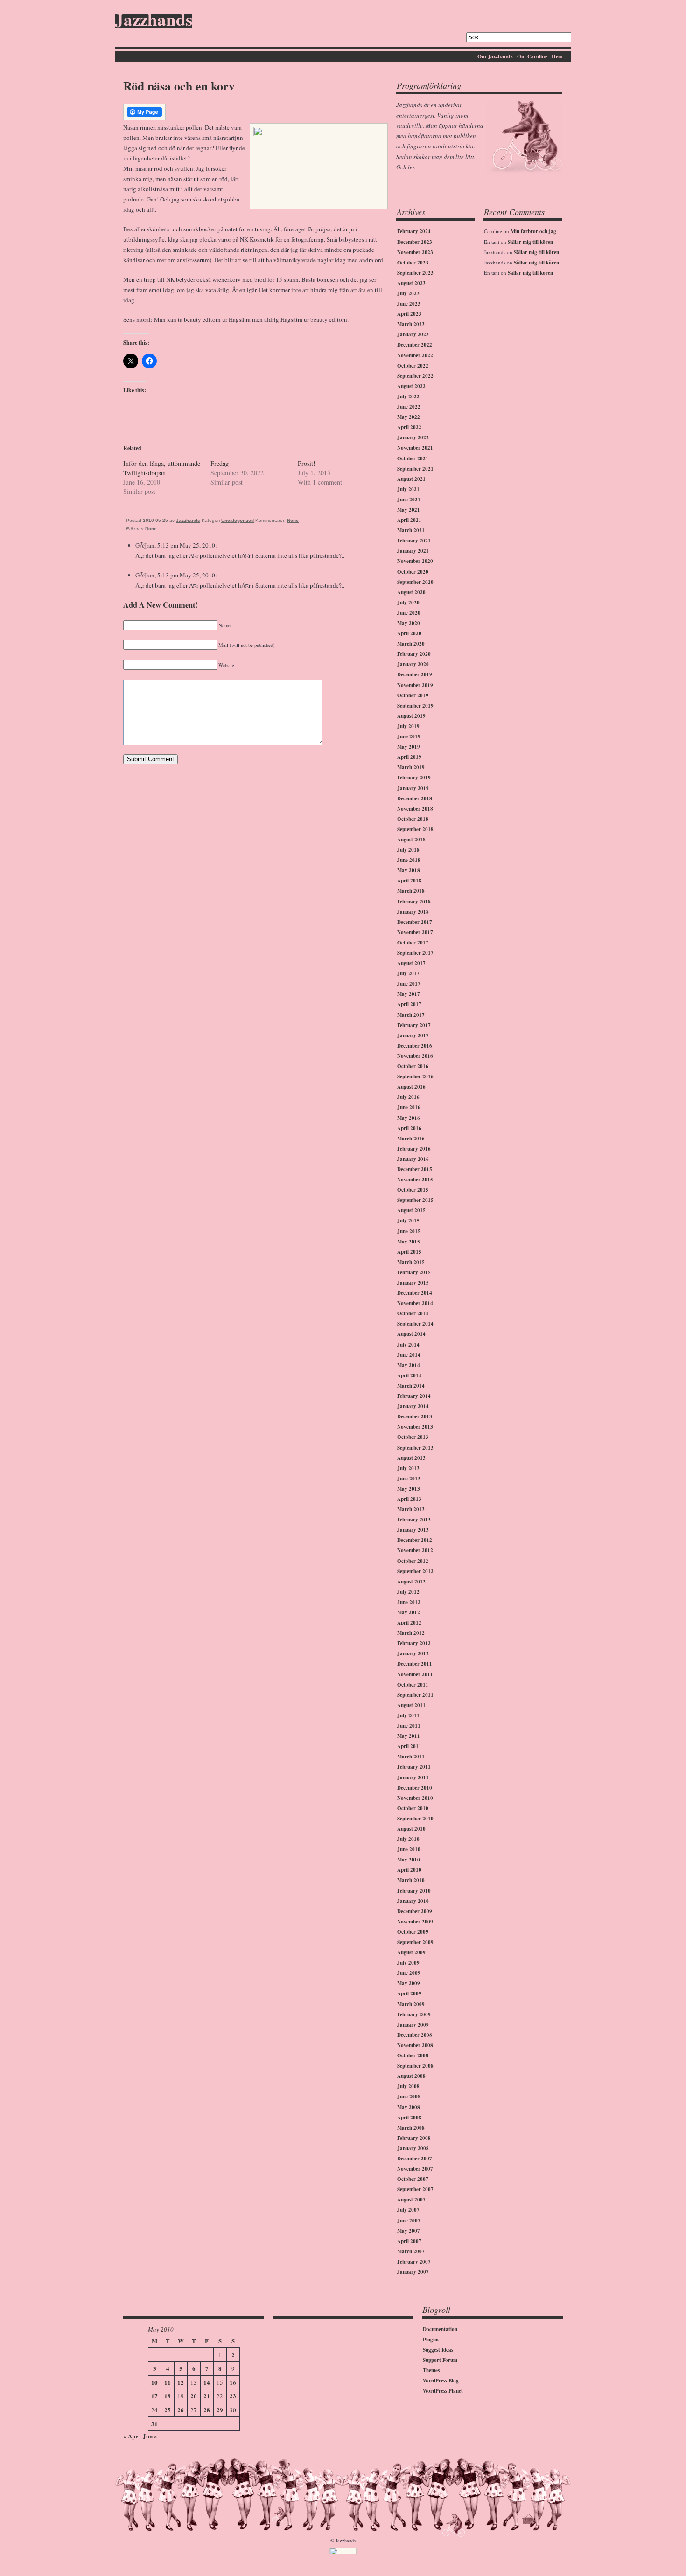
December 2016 (415, 1046)
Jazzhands (154, 21)
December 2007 (415, 2159)
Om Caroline (532, 56)
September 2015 (415, 1200)
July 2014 (408, 1345)
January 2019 (413, 788)
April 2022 (409, 427)
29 (220, 2410)
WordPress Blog (441, 2381)
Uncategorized (238, 520)
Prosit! (307, 463)
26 (181, 2410)
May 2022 (409, 417)
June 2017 (409, 984)
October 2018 (413, 819)
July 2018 (408, 850)
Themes (431, 2370)
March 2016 (411, 1139)
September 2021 (415, 469)
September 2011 (415, 1695)
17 (154, 2396)
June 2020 (409, 613)
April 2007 (409, 2241)
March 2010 (411, 1880)
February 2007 (414, 2262)
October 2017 (413, 943)
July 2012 (408, 1592)
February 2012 (414, 1643)
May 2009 (409, 1983)
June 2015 (409, 1231)
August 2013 (411, 1458)
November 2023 (415, 252)
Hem (557, 56)
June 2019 (409, 736)
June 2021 (409, 500)
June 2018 (409, 860)
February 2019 (414, 778)
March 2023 (411, 324)
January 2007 (413, 2272)
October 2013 (413, 1437)
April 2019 (409, 757)
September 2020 (415, 582)
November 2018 (415, 809)
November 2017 (415, 932)
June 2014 (409, 1355)
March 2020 (411, 644)
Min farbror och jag (533, 231)
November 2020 (415, 561)
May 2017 (409, 994)
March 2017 (411, 1015)
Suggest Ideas (438, 2350)
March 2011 (411, 1757)
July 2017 (408, 973)
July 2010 (408, 1839)
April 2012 (409, 1623)
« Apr (131, 2436)
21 (207, 2396)
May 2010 (409, 1860)
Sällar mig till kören (530, 242)
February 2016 (414, 1149)
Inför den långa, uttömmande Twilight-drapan (162, 468)
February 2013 (414, 1520)
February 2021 (414, 541)
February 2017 (414, 1025)
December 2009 (415, 1911)
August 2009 (411, 1952)
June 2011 (409, 1726)
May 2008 (409, 2107)
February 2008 (414, 2138)
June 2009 (409, 1973)
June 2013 (409, 1479)
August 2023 (411, 283)
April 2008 (409, 2118)
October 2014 (413, 1313)
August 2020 (411, 592)
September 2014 (415, 1324)
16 (233, 2382)
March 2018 (411, 891)
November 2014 (415, 1303)
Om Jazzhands (495, 56)
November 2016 (415, 1056)
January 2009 (413, 2025)
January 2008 (413, 2148)
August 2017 (411, 963)
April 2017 (409, 1004)
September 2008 (415, 2066)
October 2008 (413, 2055)
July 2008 (408, 2086)
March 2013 (411, 1509)
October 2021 (413, 458)
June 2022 (409, 407)
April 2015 (409, 1252)
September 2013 (415, 1448)
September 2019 (415, 706)
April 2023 (409, 314)
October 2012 (413, 1561)
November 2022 (415, 355)
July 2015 (408, 1221)
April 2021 (409, 520)
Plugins (431, 2340)
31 (154, 2424)
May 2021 (409, 510)
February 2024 (414, 231)
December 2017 (415, 922)
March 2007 (411, 2251)
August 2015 (411, 1210)
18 (168, 2396)
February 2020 (414, 654)
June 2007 (409, 2221)
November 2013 (415, 1427)
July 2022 (408, 396)
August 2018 (411, 840)
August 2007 (411, 2200)
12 (181, 2382)
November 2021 (415, 448)
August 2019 (411, 716)
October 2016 (413, 1066)
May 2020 (409, 623)
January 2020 (413, 664)
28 (207, 2410)
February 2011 (414, 1767)
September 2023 (415, 273)
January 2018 (413, 912)
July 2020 (408, 603)
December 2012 (415, 1540)
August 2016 (411, 1087)
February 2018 (414, 902)
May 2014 (409, 1365)
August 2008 (411, 2076)
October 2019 (413, 695)
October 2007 (413, 2179)
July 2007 (408, 2210)
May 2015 (409, 1242)
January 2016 (413, 1159)
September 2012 (415, 1571)
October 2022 (413, 366)
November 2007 (415, 2169)
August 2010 (411, 1829)
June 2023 (409, 304)
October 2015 (413, 1190)
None (293, 520)
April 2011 (409, 1746)
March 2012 (411, 1633)
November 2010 (415, 1798)
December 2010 (415, 1788)
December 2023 (415, 242)
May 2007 (409, 2231)
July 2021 (408, 489)
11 (168, 2382)
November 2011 (415, 1674)
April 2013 (409, 1499)
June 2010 (409, 1849)
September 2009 (415, 1942)
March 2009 (411, 2004)
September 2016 (415, 1076)
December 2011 (415, 1664)
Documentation (440, 2329)
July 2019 (408, 726)
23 (233, 2396)
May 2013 (409, 1489)
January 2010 (413, 1901)
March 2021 (411, 530)
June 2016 (409, 1107)
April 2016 (409, 1128)
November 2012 (415, 1550)
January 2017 (413, 1035)
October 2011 (413, 1685)
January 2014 (413, 1406)
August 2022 (411, 386)
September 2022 (415, 376)
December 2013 (415, 1416)
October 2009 (413, 1932)
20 (194, 2396)
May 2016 (409, 1118)
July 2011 (408, 1715)
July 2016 (408, 1097)
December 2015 (415, 1169)
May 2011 (409, 1736)
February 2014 (414, 1396)
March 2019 (411, 767)
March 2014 (411, 1386)
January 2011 (413, 1778)
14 (207, 2382)
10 (154, 2382)
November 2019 (415, 685)
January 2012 (413, 1653)
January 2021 (413, 551)
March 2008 (411, 2128)
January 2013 (413, 1530)
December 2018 (415, 798)
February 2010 (414, 1891)
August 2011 (411, 1705)
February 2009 (414, 2014)
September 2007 (415, 2189)
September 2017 (415, 953)
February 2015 (414, 1272)
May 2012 (409, 1612)
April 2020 (409, 633)
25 (168, 2410)
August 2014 (411, 1334)
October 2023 (413, 263)
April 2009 (409, 1993)
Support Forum (440, 2360)
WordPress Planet (443, 2391)
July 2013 (408, 1468)
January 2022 (413, 437)
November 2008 (415, 2045)
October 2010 (413, 1808)
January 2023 (413, 334)
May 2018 (409, 870)
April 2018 (409, 881)
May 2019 (409, 747)
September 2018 (415, 829)
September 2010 (415, 1819)
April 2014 (409, 1375)
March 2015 (411, 1262)
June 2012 (409, 1602)
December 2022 (415, 345)
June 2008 (409, 2097)
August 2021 (411, 479)
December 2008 (415, 2035)
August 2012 (411, 1582)
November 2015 (415, 1180)
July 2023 (408, 293)
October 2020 (413, 572)
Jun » (150, 2436)
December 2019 (415, 674)
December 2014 (415, 1293)
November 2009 (415, 1922)
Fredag (220, 463)
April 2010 (409, 1870)
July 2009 (408, 1963)
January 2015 (413, 1283)
